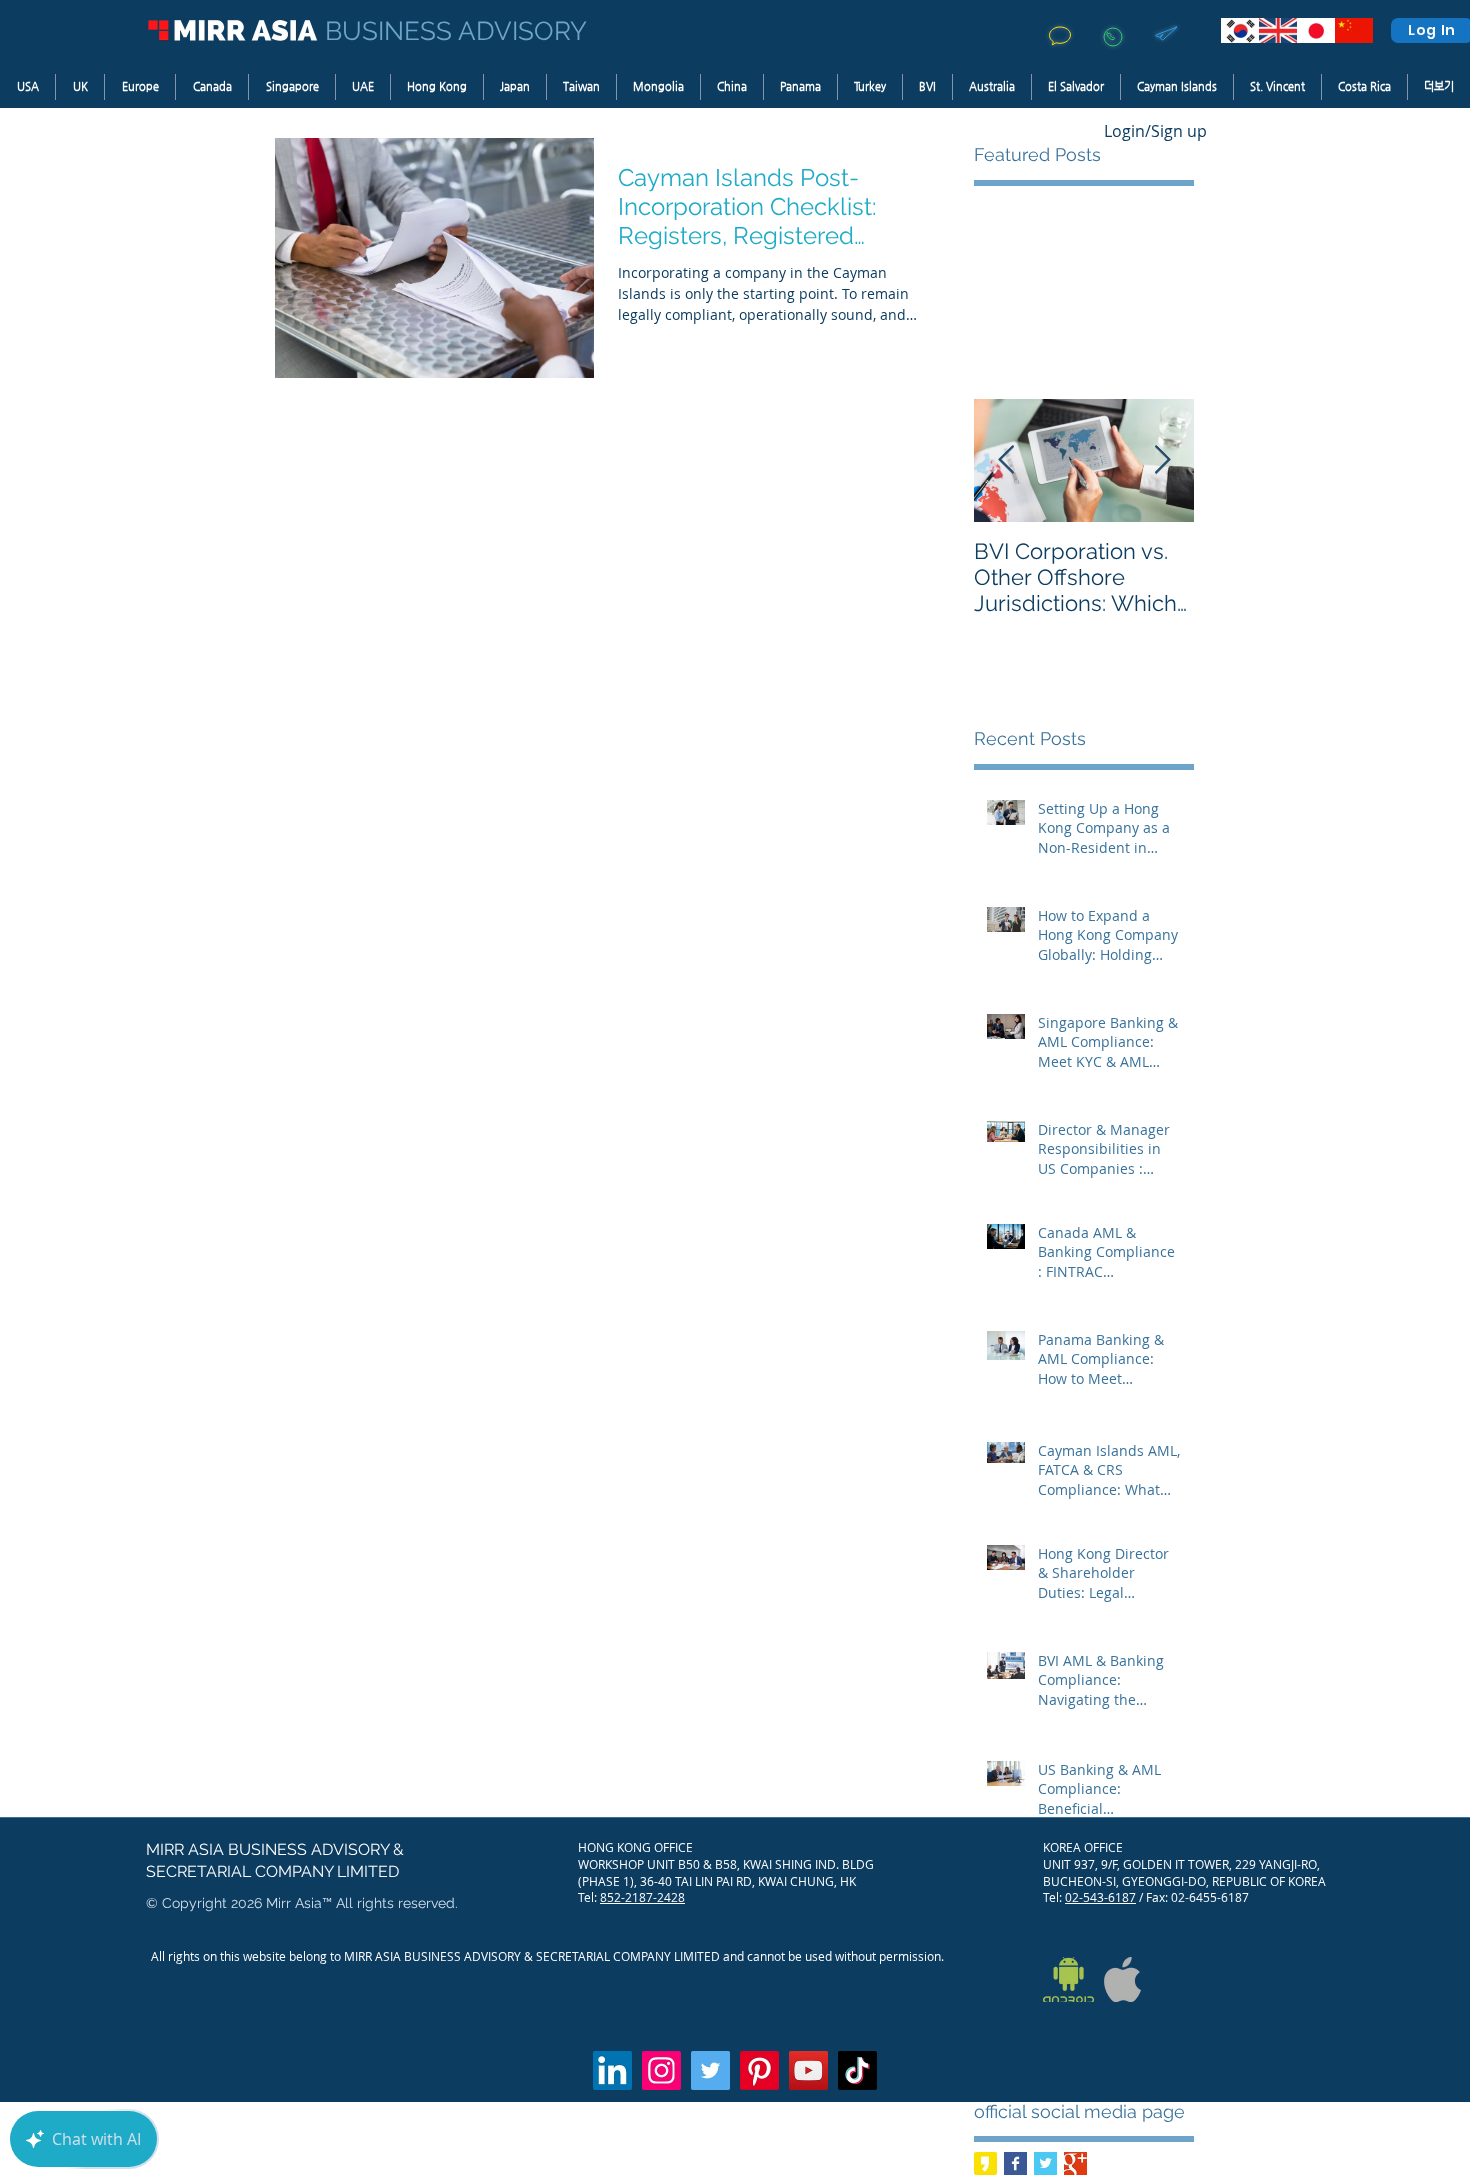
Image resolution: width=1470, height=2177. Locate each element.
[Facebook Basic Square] (1015, 2163)
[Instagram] (661, 2070)
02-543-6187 (1100, 1897)
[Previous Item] (1006, 460)
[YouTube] (808, 2070)
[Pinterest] (759, 2070)
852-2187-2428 (642, 1897)
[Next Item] (1162, 460)
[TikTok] (857, 2070)
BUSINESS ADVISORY (456, 31)
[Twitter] (710, 2070)
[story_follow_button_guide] (985, 2163)
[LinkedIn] (612, 2070)
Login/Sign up (1155, 131)
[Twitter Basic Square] (1045, 2163)
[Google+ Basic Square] (1075, 2163)
